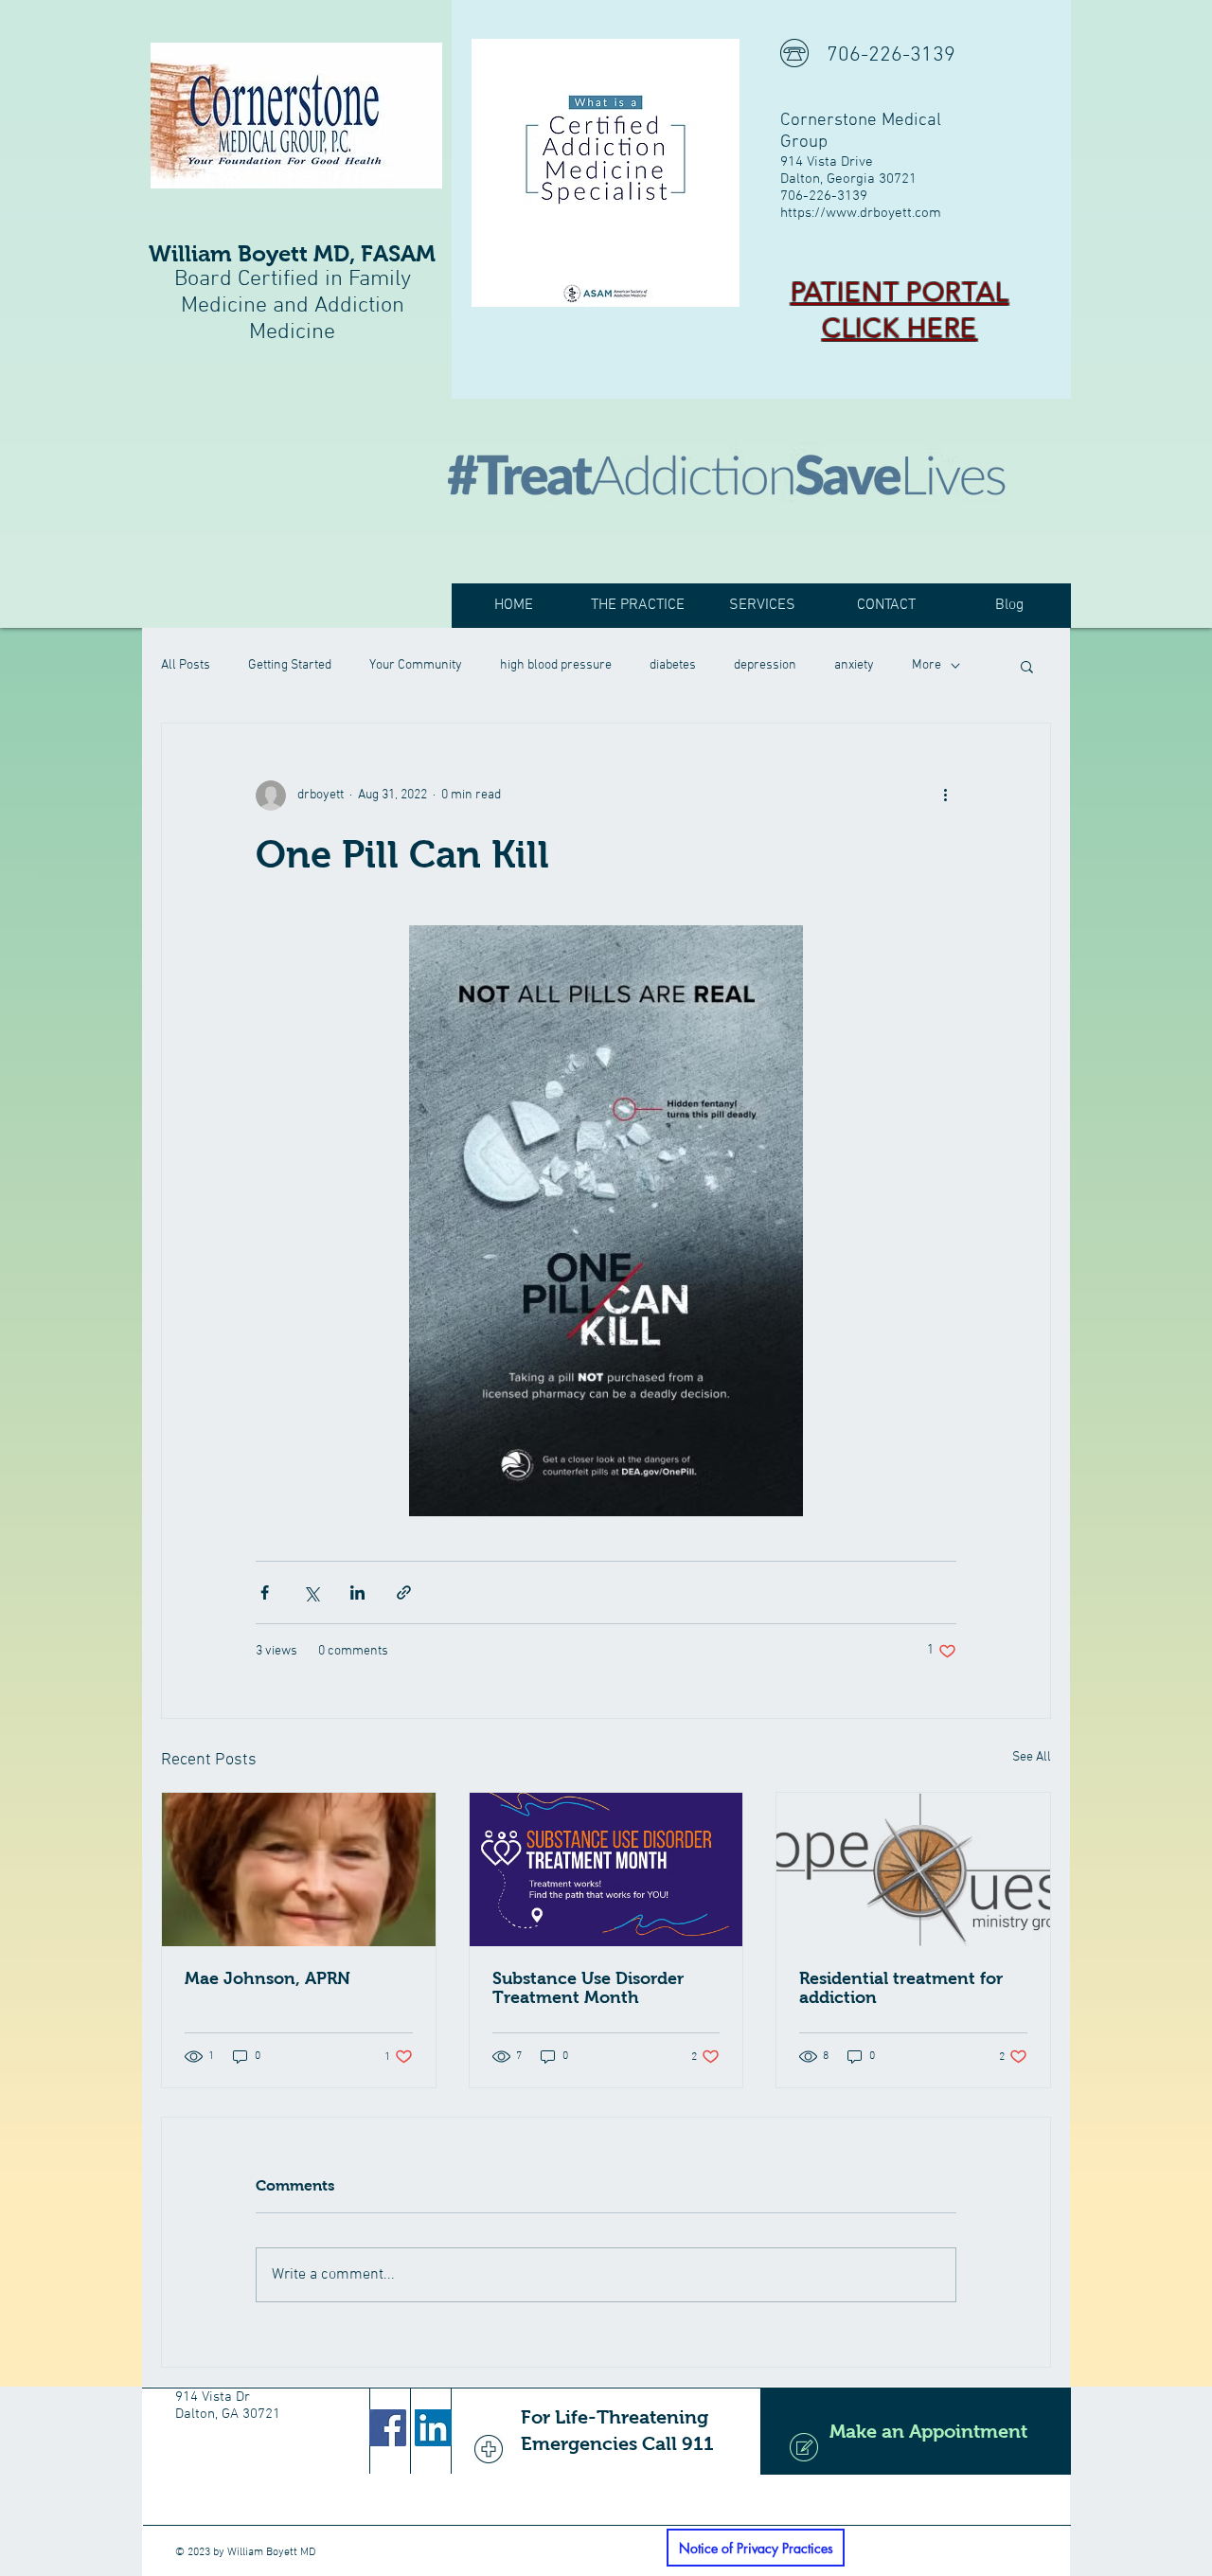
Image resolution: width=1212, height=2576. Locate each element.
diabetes (673, 665)
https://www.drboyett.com (861, 213)
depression (765, 665)
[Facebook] (388, 2428)
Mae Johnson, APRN (267, 1978)
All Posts (186, 665)
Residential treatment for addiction (901, 1988)
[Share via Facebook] (265, 1592)
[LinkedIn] (433, 2428)
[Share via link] (404, 1592)
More (927, 665)
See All (1032, 1757)
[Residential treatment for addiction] (913, 1869)
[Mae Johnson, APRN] (299, 1869)
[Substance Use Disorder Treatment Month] (606, 1869)
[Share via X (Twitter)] (311, 1592)
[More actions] (945, 796)
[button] (1027, 666)
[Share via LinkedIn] (357, 1592)
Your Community (416, 665)
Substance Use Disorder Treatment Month (588, 1988)
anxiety (854, 665)
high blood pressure (556, 665)
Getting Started (290, 665)
